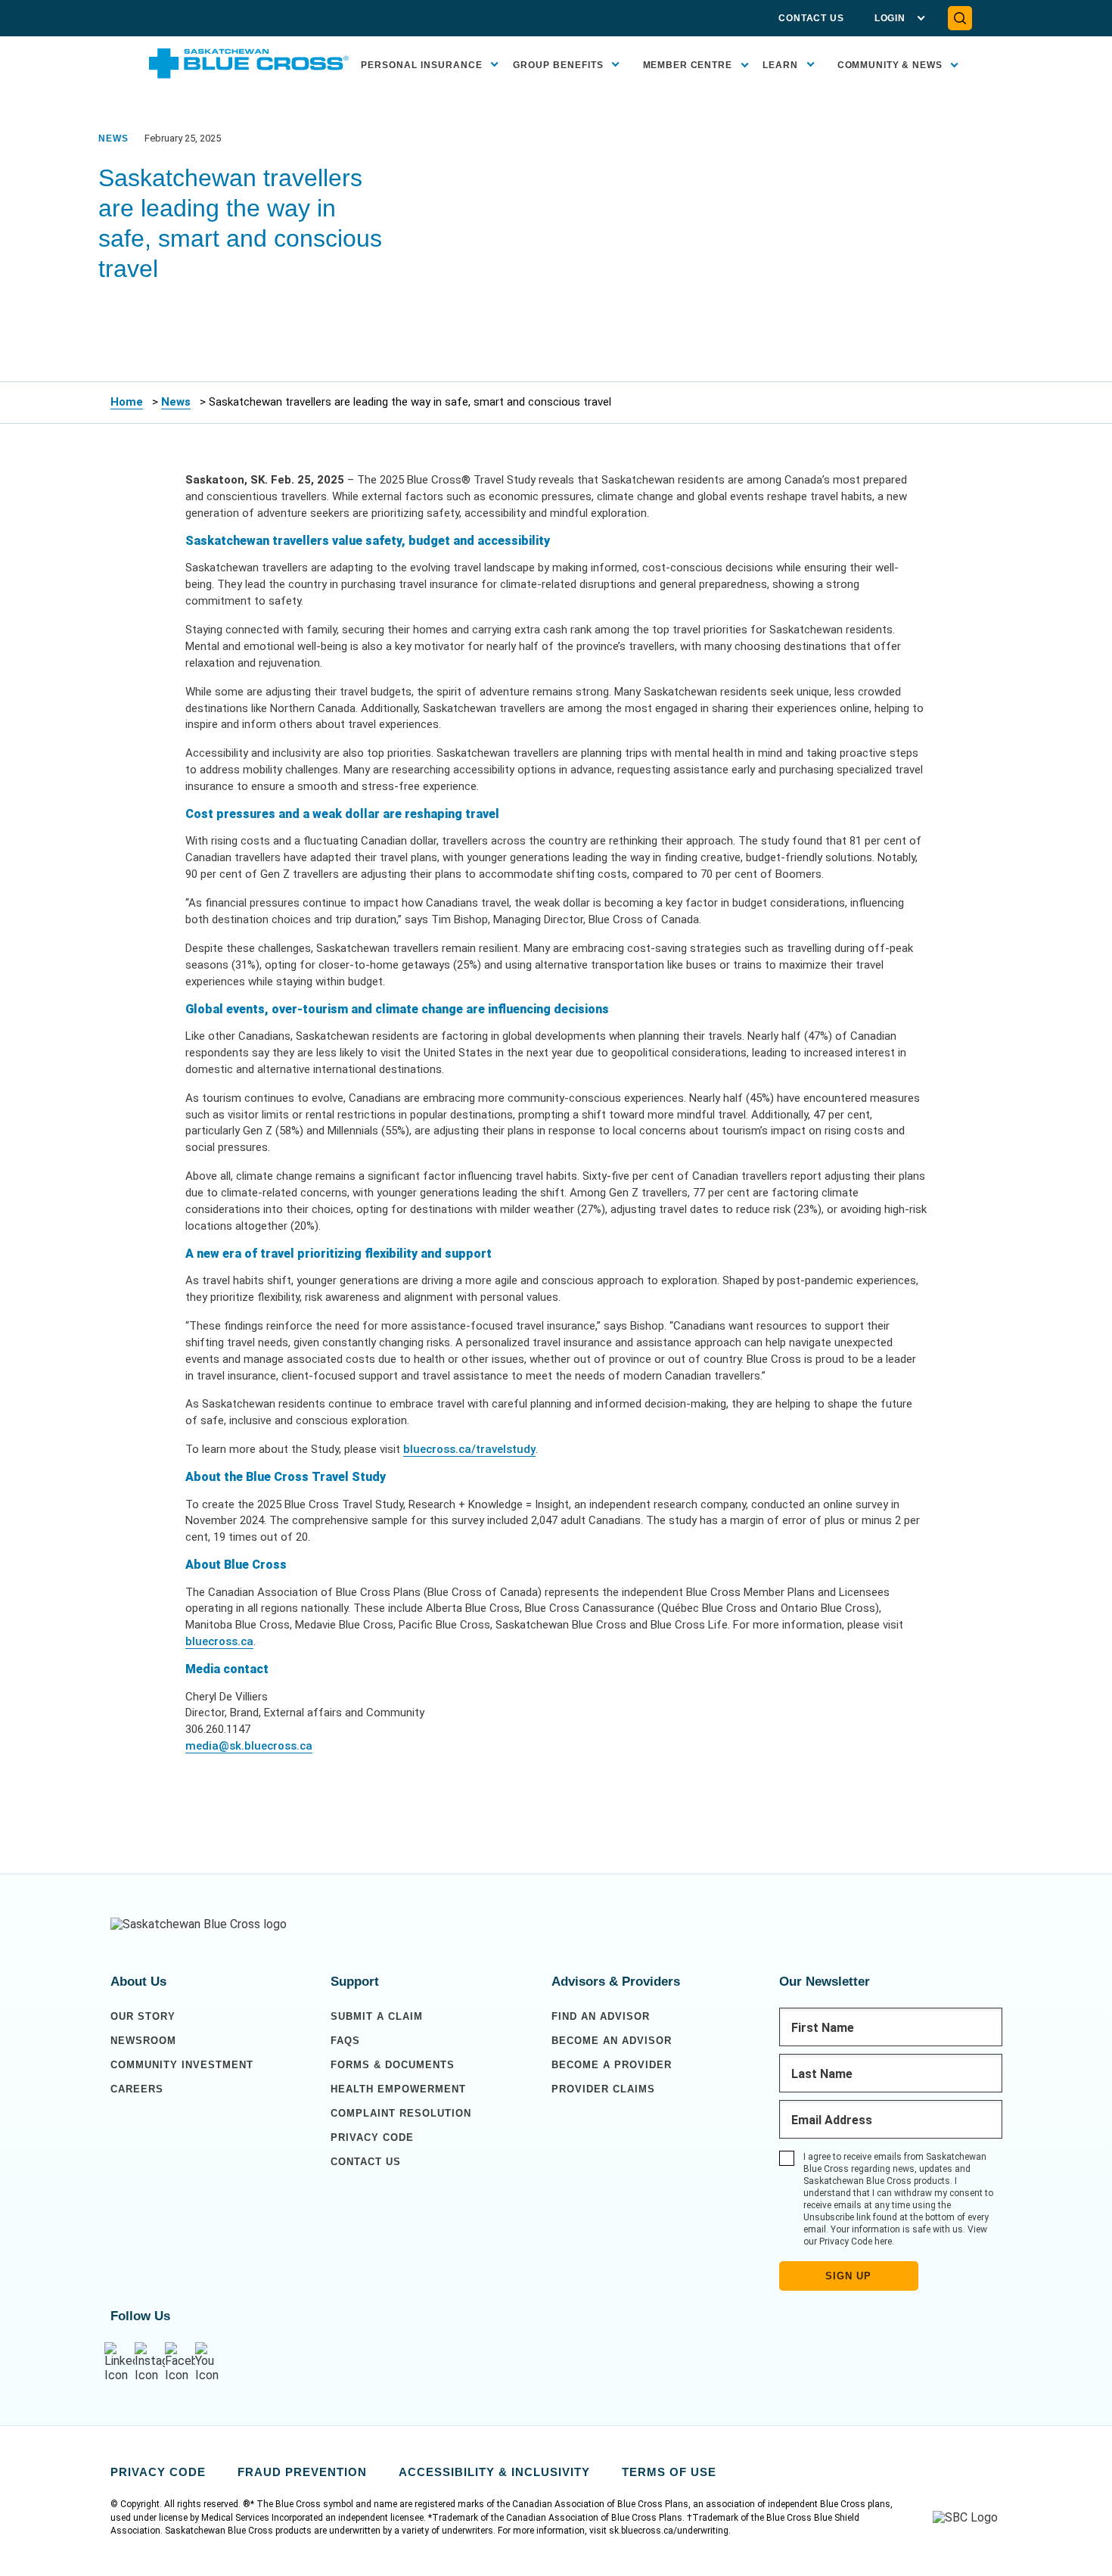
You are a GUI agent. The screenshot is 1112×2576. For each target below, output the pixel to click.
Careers (137, 2089)
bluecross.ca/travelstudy (469, 1449)
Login (890, 18)
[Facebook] (180, 2362)
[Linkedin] (120, 2362)
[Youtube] (210, 2362)
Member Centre (688, 65)
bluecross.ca (219, 1641)
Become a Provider (612, 2065)
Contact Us (811, 18)
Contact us (366, 2162)
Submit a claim (377, 2016)
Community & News (890, 65)
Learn (780, 65)
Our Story (143, 2016)
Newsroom (143, 2041)
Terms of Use (669, 2472)
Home (127, 402)
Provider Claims (603, 2089)
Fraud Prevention (302, 2472)
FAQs (345, 2041)
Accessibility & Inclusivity (494, 2472)
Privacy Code (372, 2137)
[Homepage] (199, 1924)
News (176, 402)
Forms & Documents (393, 2065)
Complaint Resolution (401, 2113)
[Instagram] (150, 2362)
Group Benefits (558, 65)
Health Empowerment (398, 2089)
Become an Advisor (612, 2041)
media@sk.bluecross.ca (249, 1746)
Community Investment (182, 2065)
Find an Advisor (601, 2016)
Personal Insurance (422, 65)
